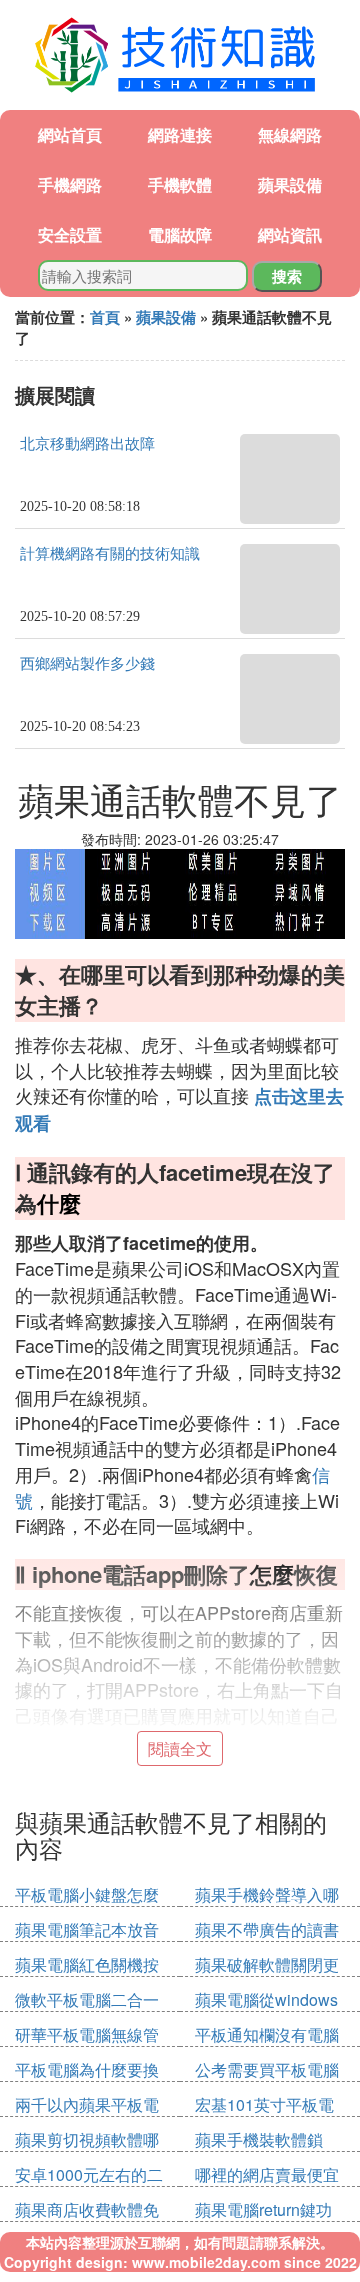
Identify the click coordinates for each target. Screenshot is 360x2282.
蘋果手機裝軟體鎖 (259, 2139)
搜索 (287, 276)
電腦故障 (180, 234)
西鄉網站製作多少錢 (87, 664)
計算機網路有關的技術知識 (110, 554)
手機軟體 (180, 184)
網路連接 (180, 134)
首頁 (105, 317)
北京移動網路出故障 (87, 444)
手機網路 (70, 184)
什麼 (59, 1203)
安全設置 (70, 234)
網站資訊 (290, 234)
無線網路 (290, 134)
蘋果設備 (290, 184)
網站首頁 (70, 134)
